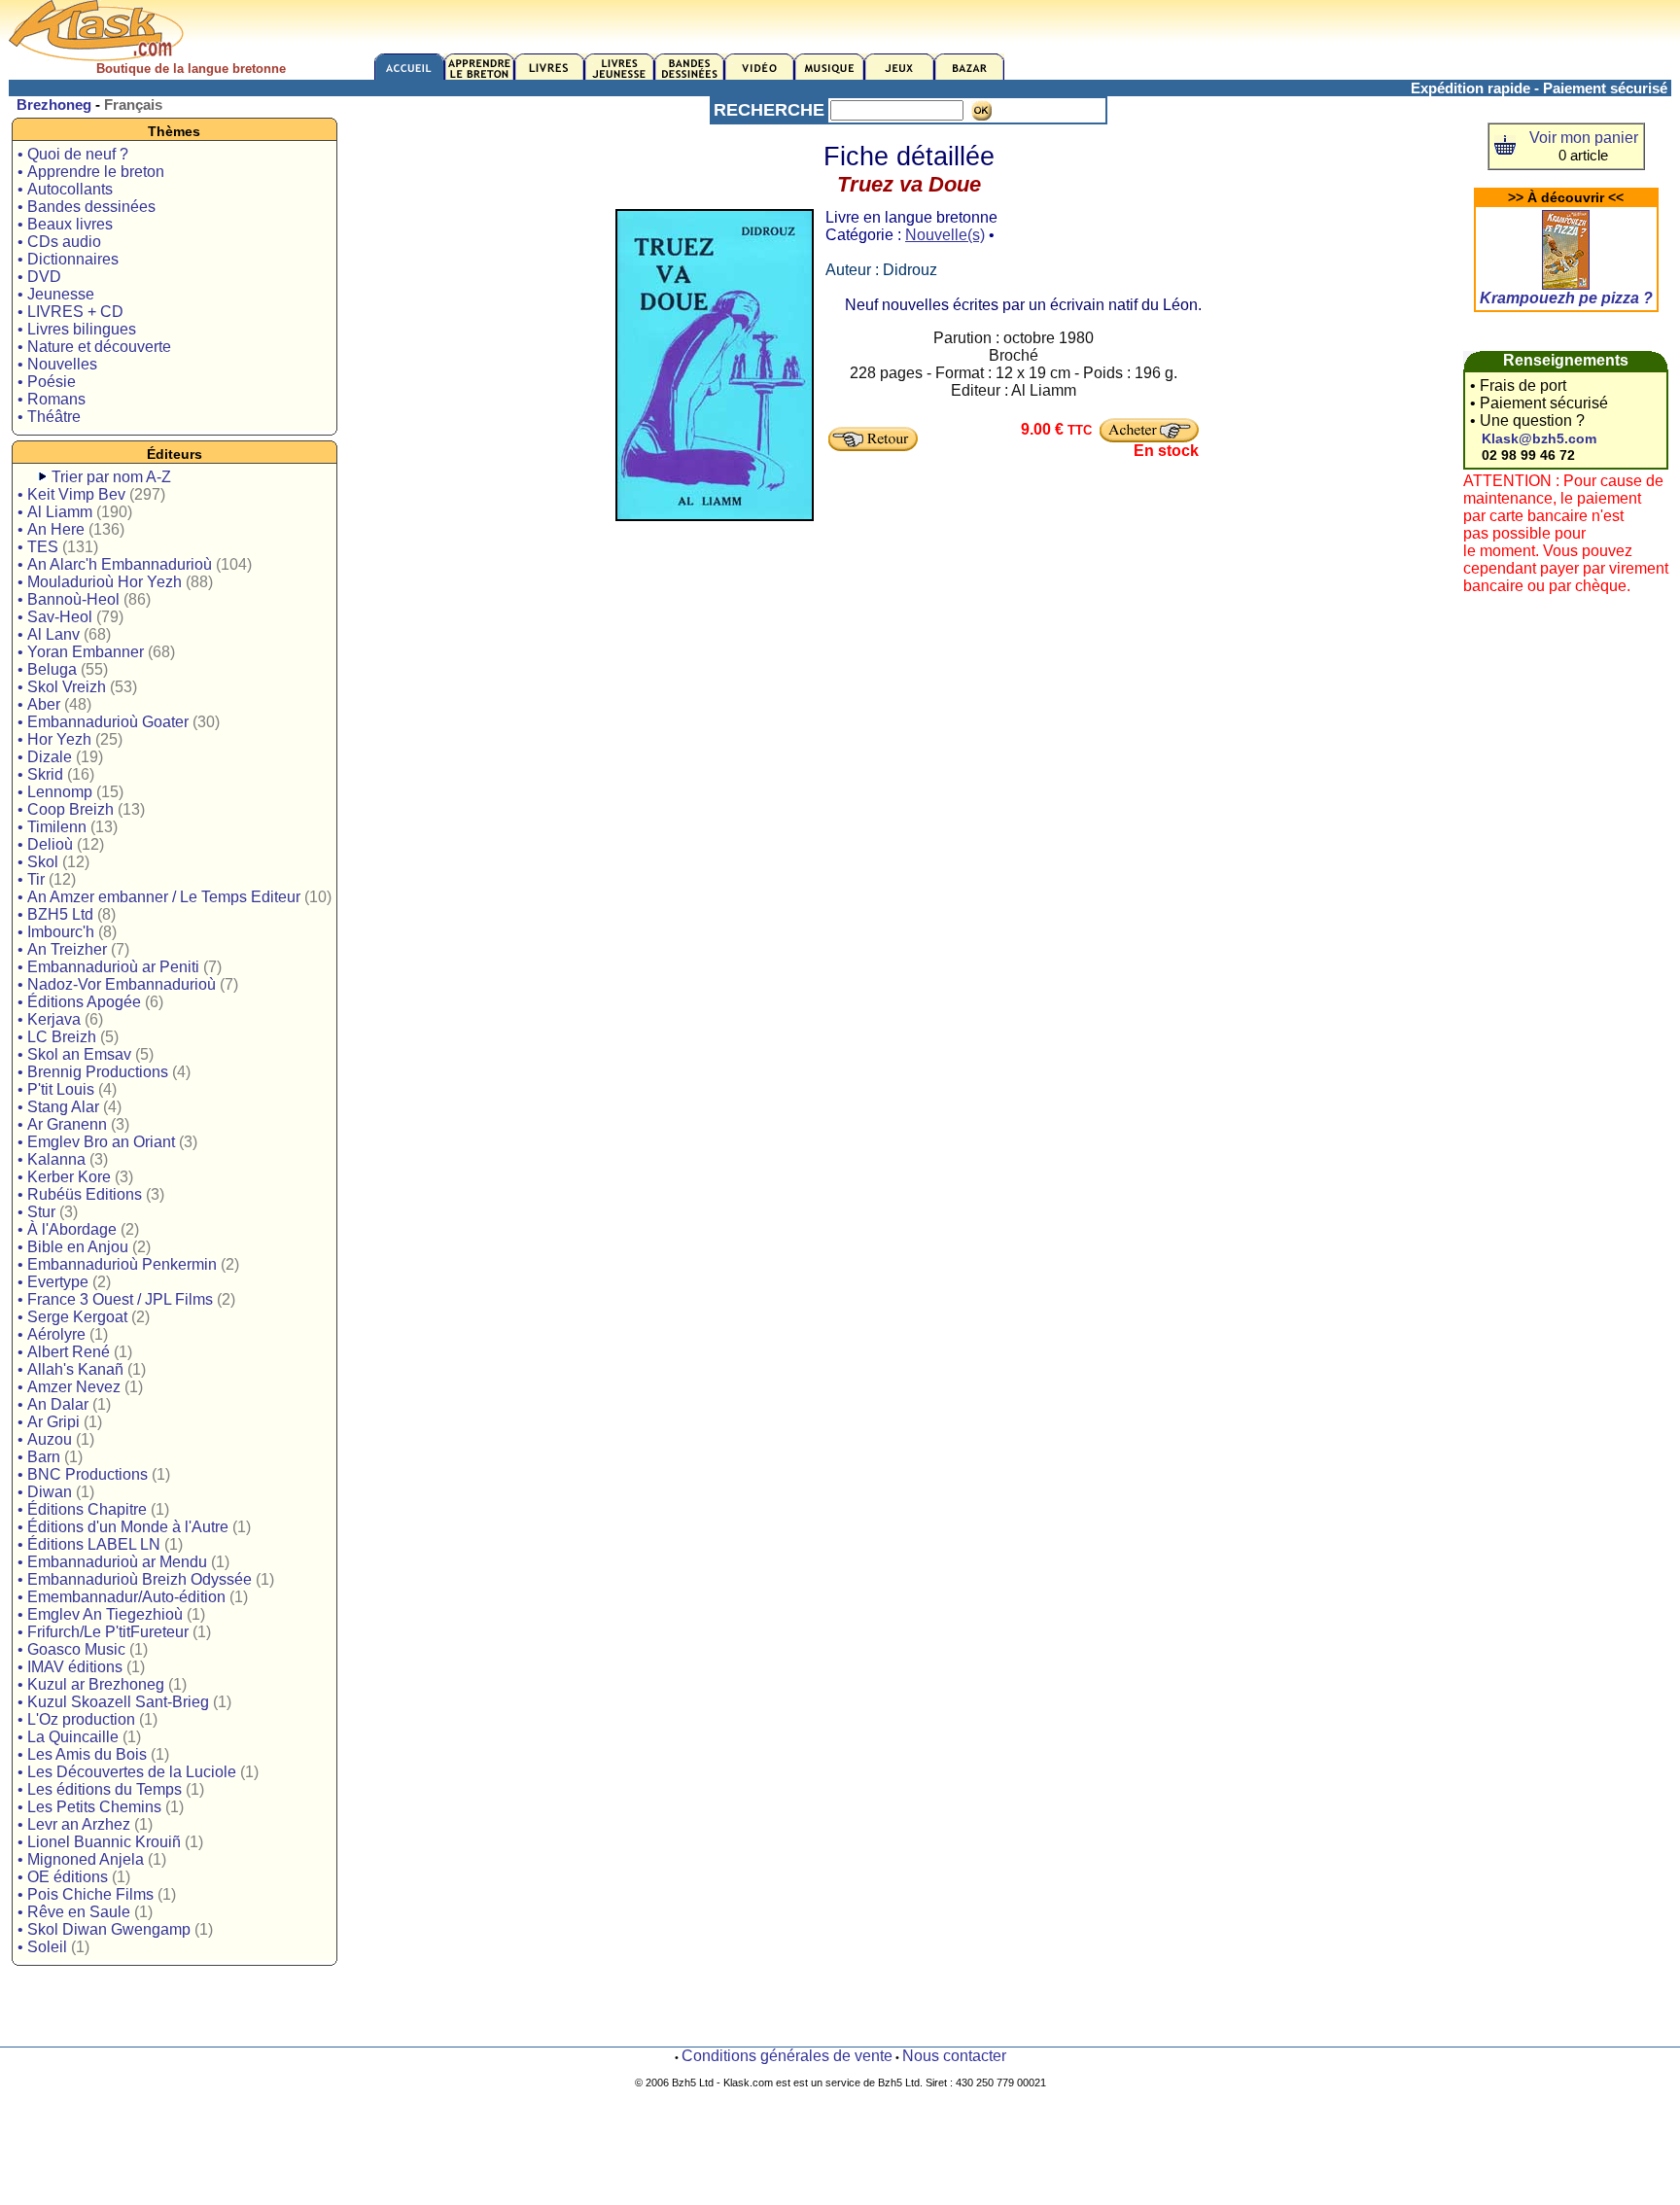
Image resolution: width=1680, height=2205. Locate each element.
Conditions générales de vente (787, 2056)
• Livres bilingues (77, 329)
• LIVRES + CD (70, 312)
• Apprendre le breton (91, 172)
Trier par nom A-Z (111, 477)
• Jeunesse (56, 294)
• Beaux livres (65, 224)
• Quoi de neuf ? (73, 154)
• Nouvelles (57, 364)
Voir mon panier (1584, 138)
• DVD (39, 277)
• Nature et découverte (94, 347)
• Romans (52, 399)
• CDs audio (59, 242)
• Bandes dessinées (87, 207)
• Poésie (47, 382)
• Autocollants (65, 189)
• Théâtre (49, 417)
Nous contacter (954, 2056)
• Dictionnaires (68, 259)
